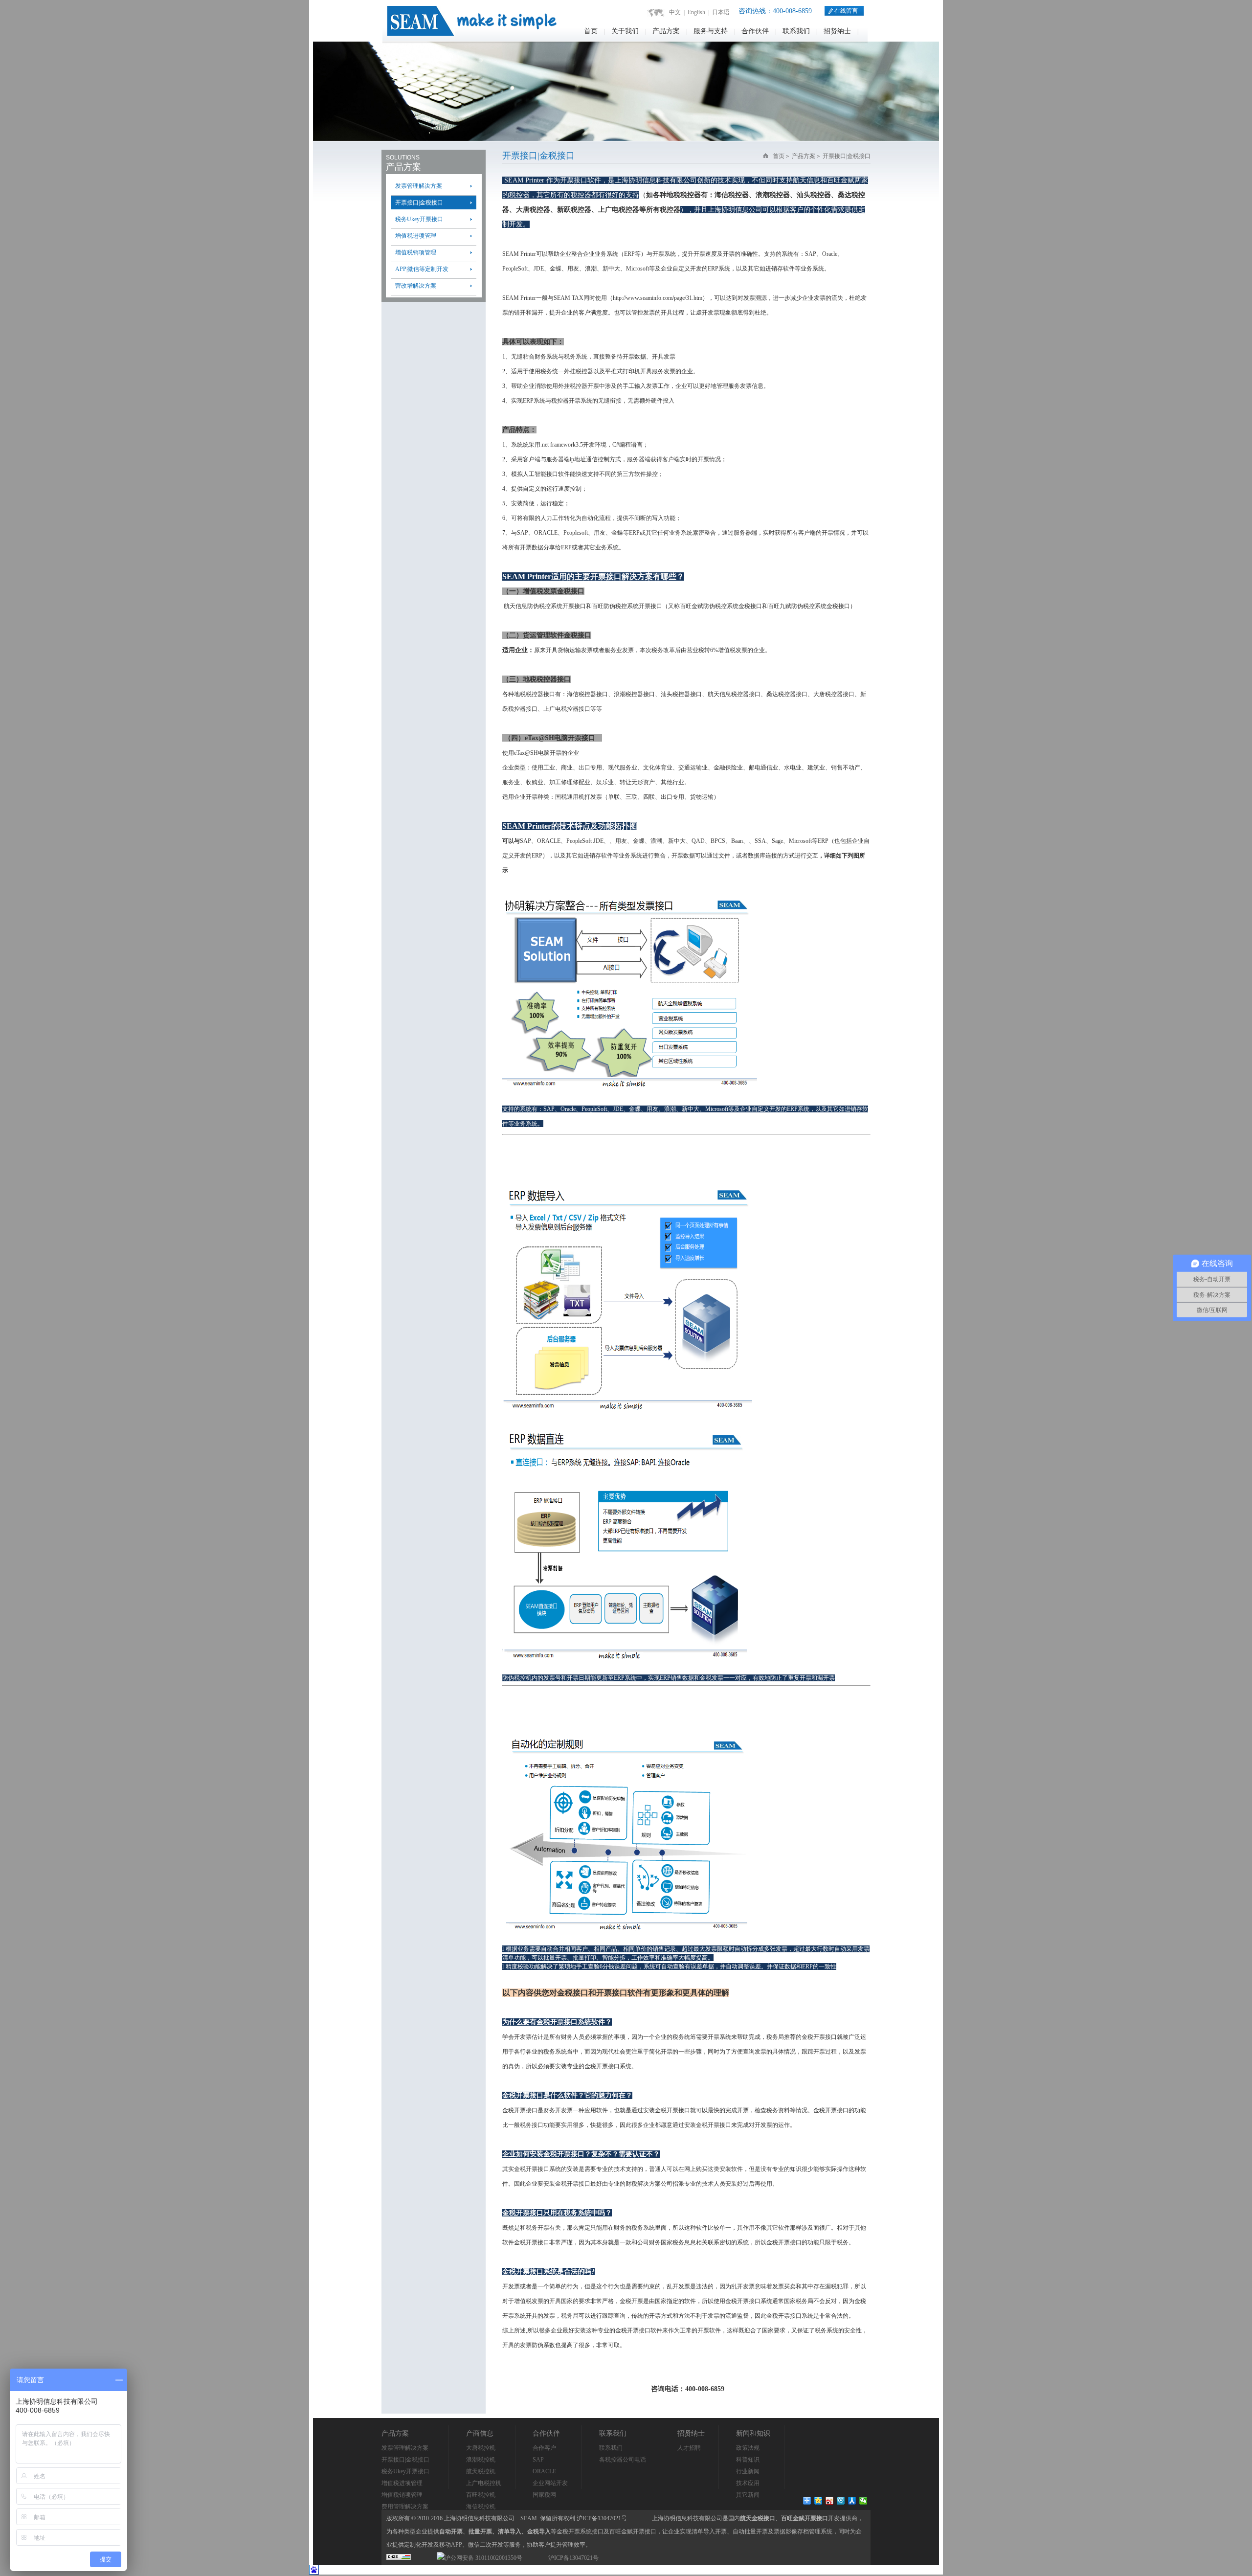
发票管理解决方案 (419, 186)
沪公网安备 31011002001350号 (483, 2558)
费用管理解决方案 (405, 2507)
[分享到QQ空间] (818, 2501)
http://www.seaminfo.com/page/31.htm (658, 298)
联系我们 (796, 31)
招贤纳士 (837, 31)
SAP (538, 2460)
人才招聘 (689, 2448)
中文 (675, 12)
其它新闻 (748, 2495)
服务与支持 (711, 31)
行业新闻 (748, 2471)
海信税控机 (481, 2507)
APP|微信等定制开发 (422, 269)
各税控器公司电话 (623, 2460)
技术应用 (748, 2483)
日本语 (721, 12)
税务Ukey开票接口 (419, 219)
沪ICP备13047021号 (573, 2558)
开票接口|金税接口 (419, 203)
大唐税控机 (481, 2448)
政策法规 (748, 2448)
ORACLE (544, 2471)
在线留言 (845, 11)
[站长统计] (399, 2558)
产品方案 (666, 31)
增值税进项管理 (416, 236)
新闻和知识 (753, 2433)
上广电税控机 (484, 2483)
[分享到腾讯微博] (841, 2501)
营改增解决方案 (416, 286)
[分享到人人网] (852, 2501)
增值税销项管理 (416, 252)
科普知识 (748, 2460)
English (696, 12)
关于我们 (625, 31)
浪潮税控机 (481, 2460)
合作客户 (544, 2448)
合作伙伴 (755, 31)
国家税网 (544, 2495)
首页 (591, 31)
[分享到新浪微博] (830, 2501)
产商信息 (480, 2433)
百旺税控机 (481, 2495)
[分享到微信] (863, 2501)
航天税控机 (481, 2471)
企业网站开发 (550, 2483)
